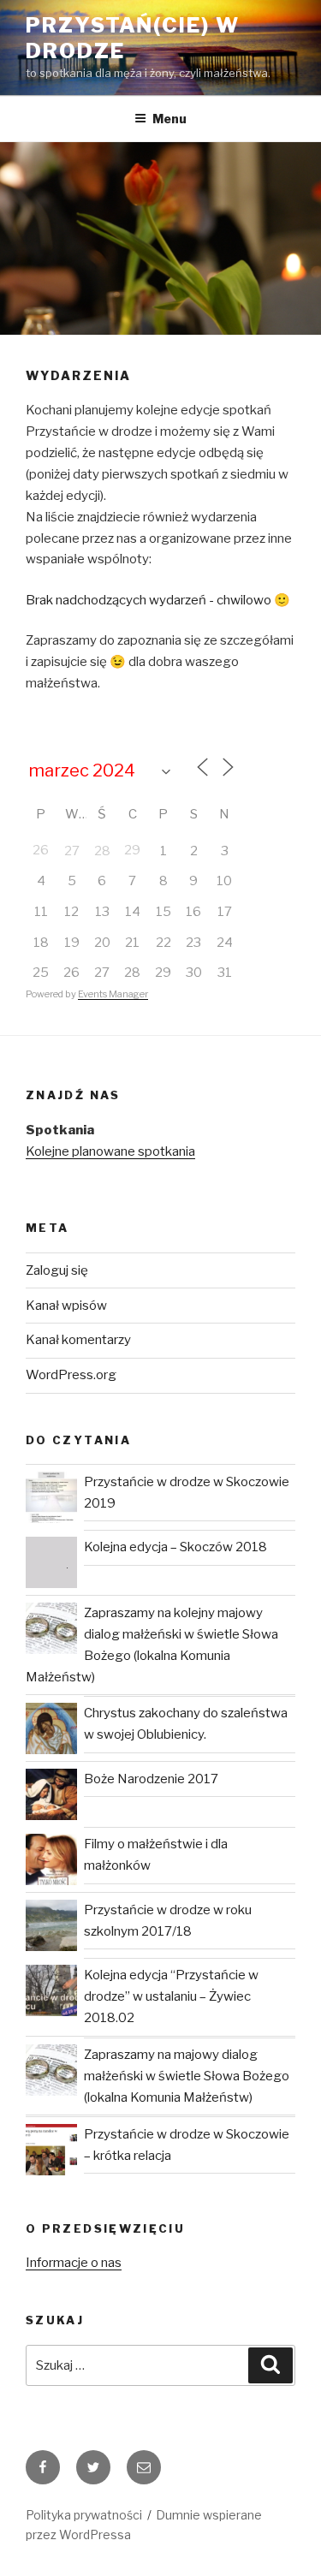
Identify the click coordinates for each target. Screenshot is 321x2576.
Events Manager (113, 994)
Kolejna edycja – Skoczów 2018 (175, 1547)
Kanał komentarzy (78, 1340)
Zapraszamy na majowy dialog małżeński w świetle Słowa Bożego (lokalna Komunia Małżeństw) (187, 2076)
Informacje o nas (74, 2263)
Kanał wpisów (66, 1306)
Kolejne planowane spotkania (110, 1151)
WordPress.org (71, 1375)
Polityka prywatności (84, 2515)
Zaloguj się (57, 1270)
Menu (169, 119)
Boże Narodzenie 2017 (151, 1779)
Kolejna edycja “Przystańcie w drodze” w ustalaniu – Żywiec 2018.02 (171, 1996)
